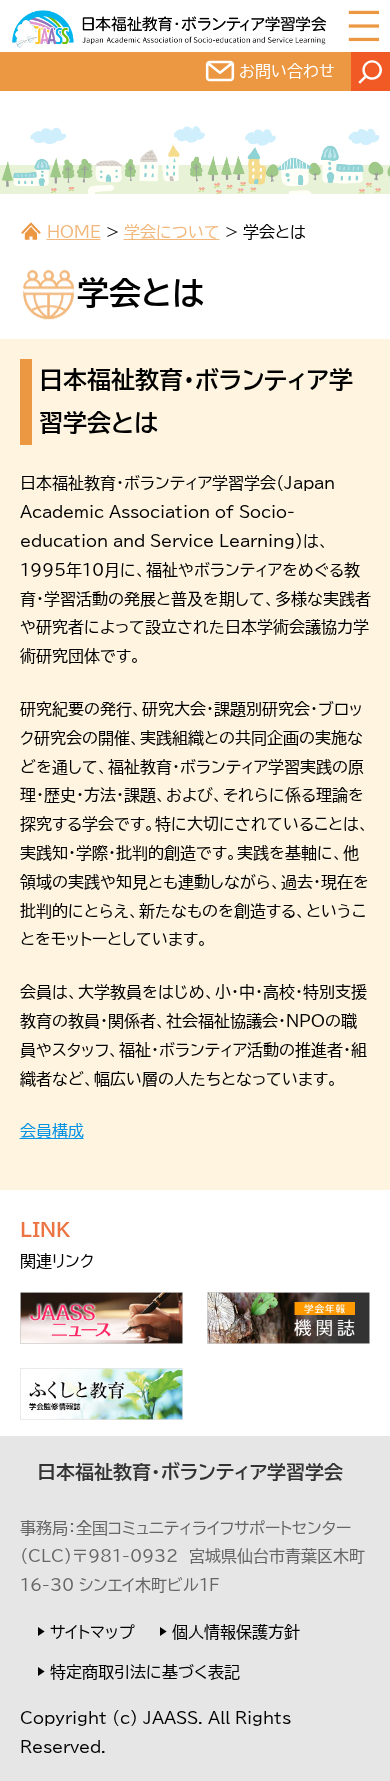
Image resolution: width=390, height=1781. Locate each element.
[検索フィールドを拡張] (370, 71)
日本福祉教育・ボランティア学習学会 (190, 1472)
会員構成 (52, 1131)
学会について (172, 232)
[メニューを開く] (364, 26)
